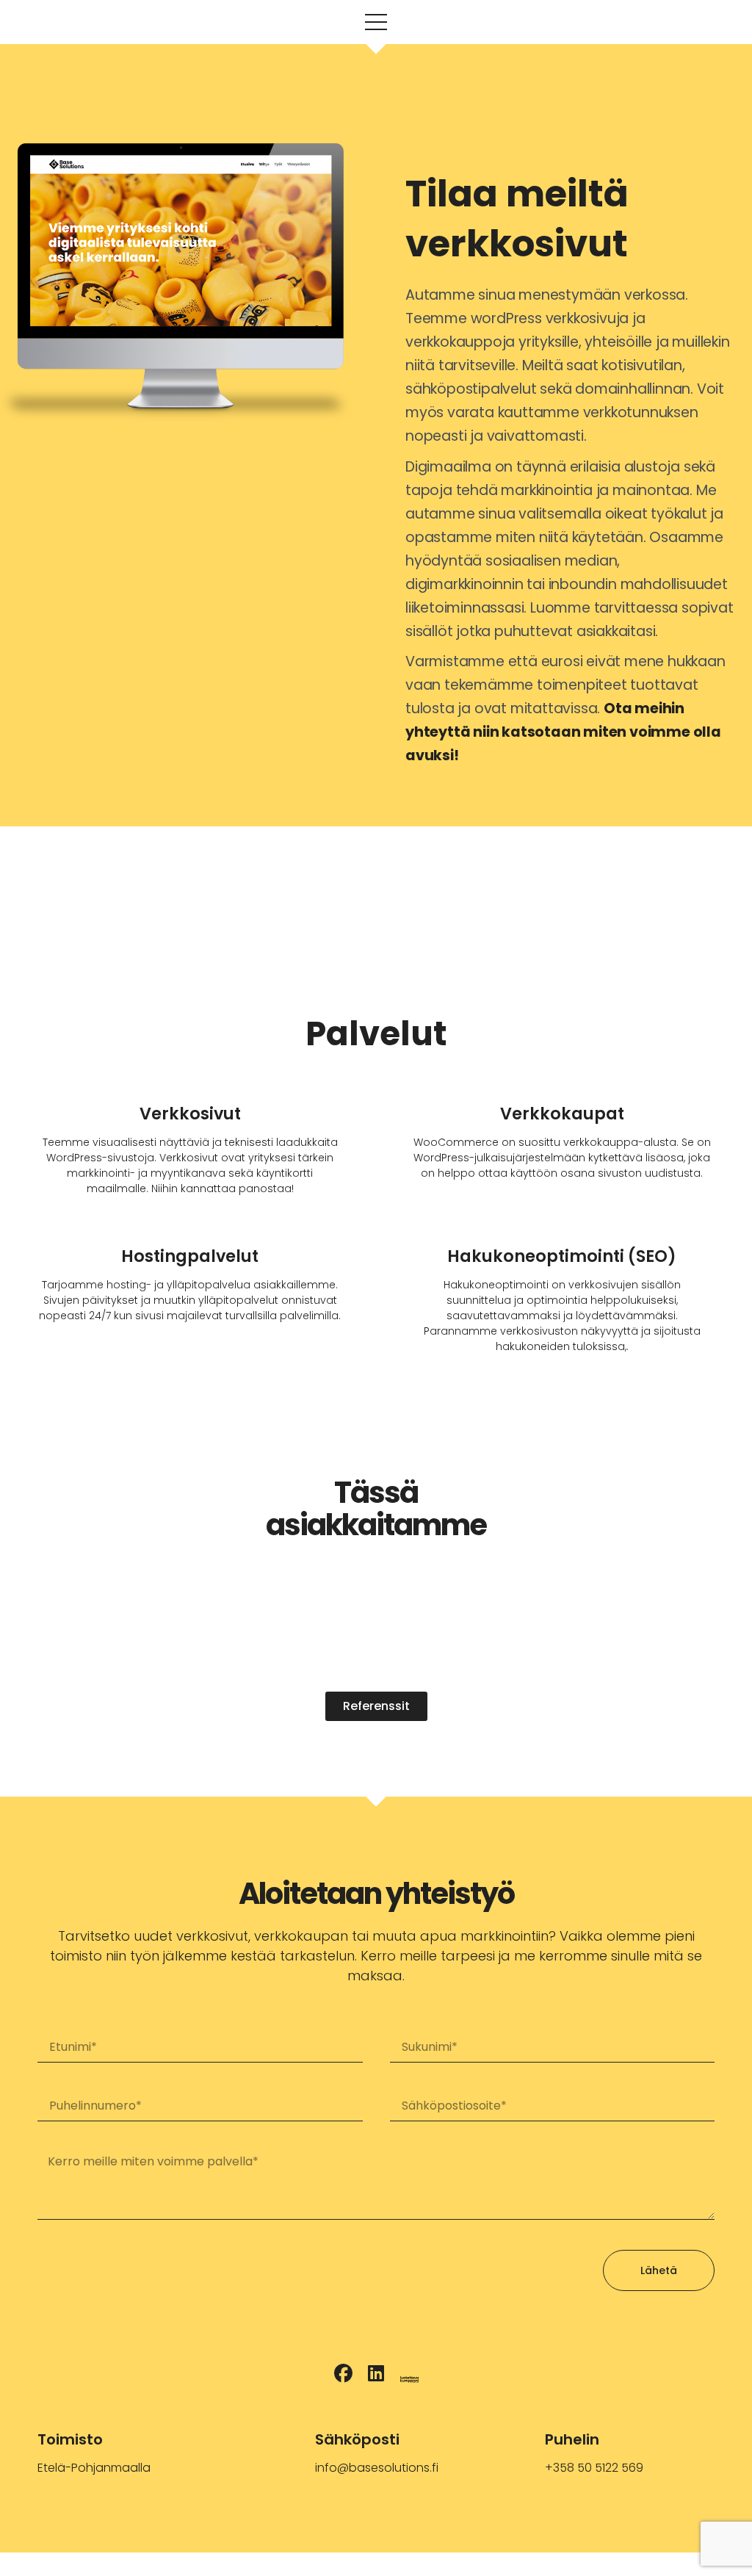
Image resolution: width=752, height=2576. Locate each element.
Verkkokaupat (562, 1114)
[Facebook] (343, 2374)
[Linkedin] (376, 2374)
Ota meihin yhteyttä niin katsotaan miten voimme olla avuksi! (563, 732)
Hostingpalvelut (190, 1256)
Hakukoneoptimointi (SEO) (562, 1256)
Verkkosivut (190, 1114)
